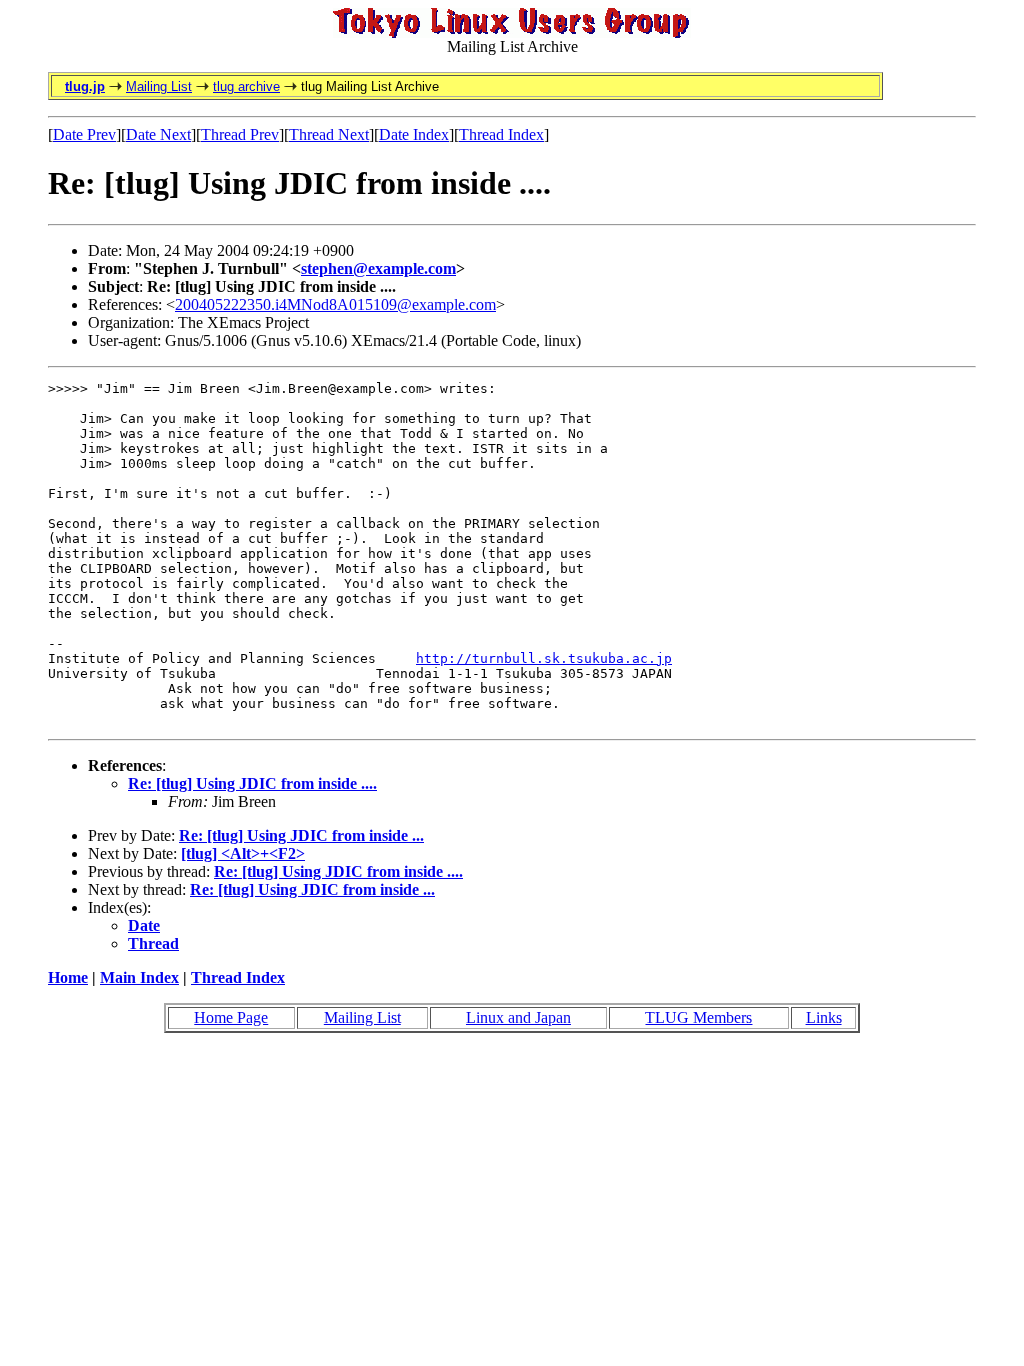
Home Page (231, 1017)
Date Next (158, 134)
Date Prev (84, 134)
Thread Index (501, 134)
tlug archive (246, 86)
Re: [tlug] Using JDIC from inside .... (252, 783)
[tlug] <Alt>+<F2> (243, 853)
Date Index (414, 134)
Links (824, 1017)
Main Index (139, 977)
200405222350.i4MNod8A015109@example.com (335, 304)
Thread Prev (240, 134)
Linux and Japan (518, 1017)
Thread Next (329, 134)
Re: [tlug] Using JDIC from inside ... (301, 835)
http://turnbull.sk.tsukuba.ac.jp (544, 658)
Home (68, 977)
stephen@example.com (378, 268)
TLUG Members (698, 1017)
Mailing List (159, 86)
